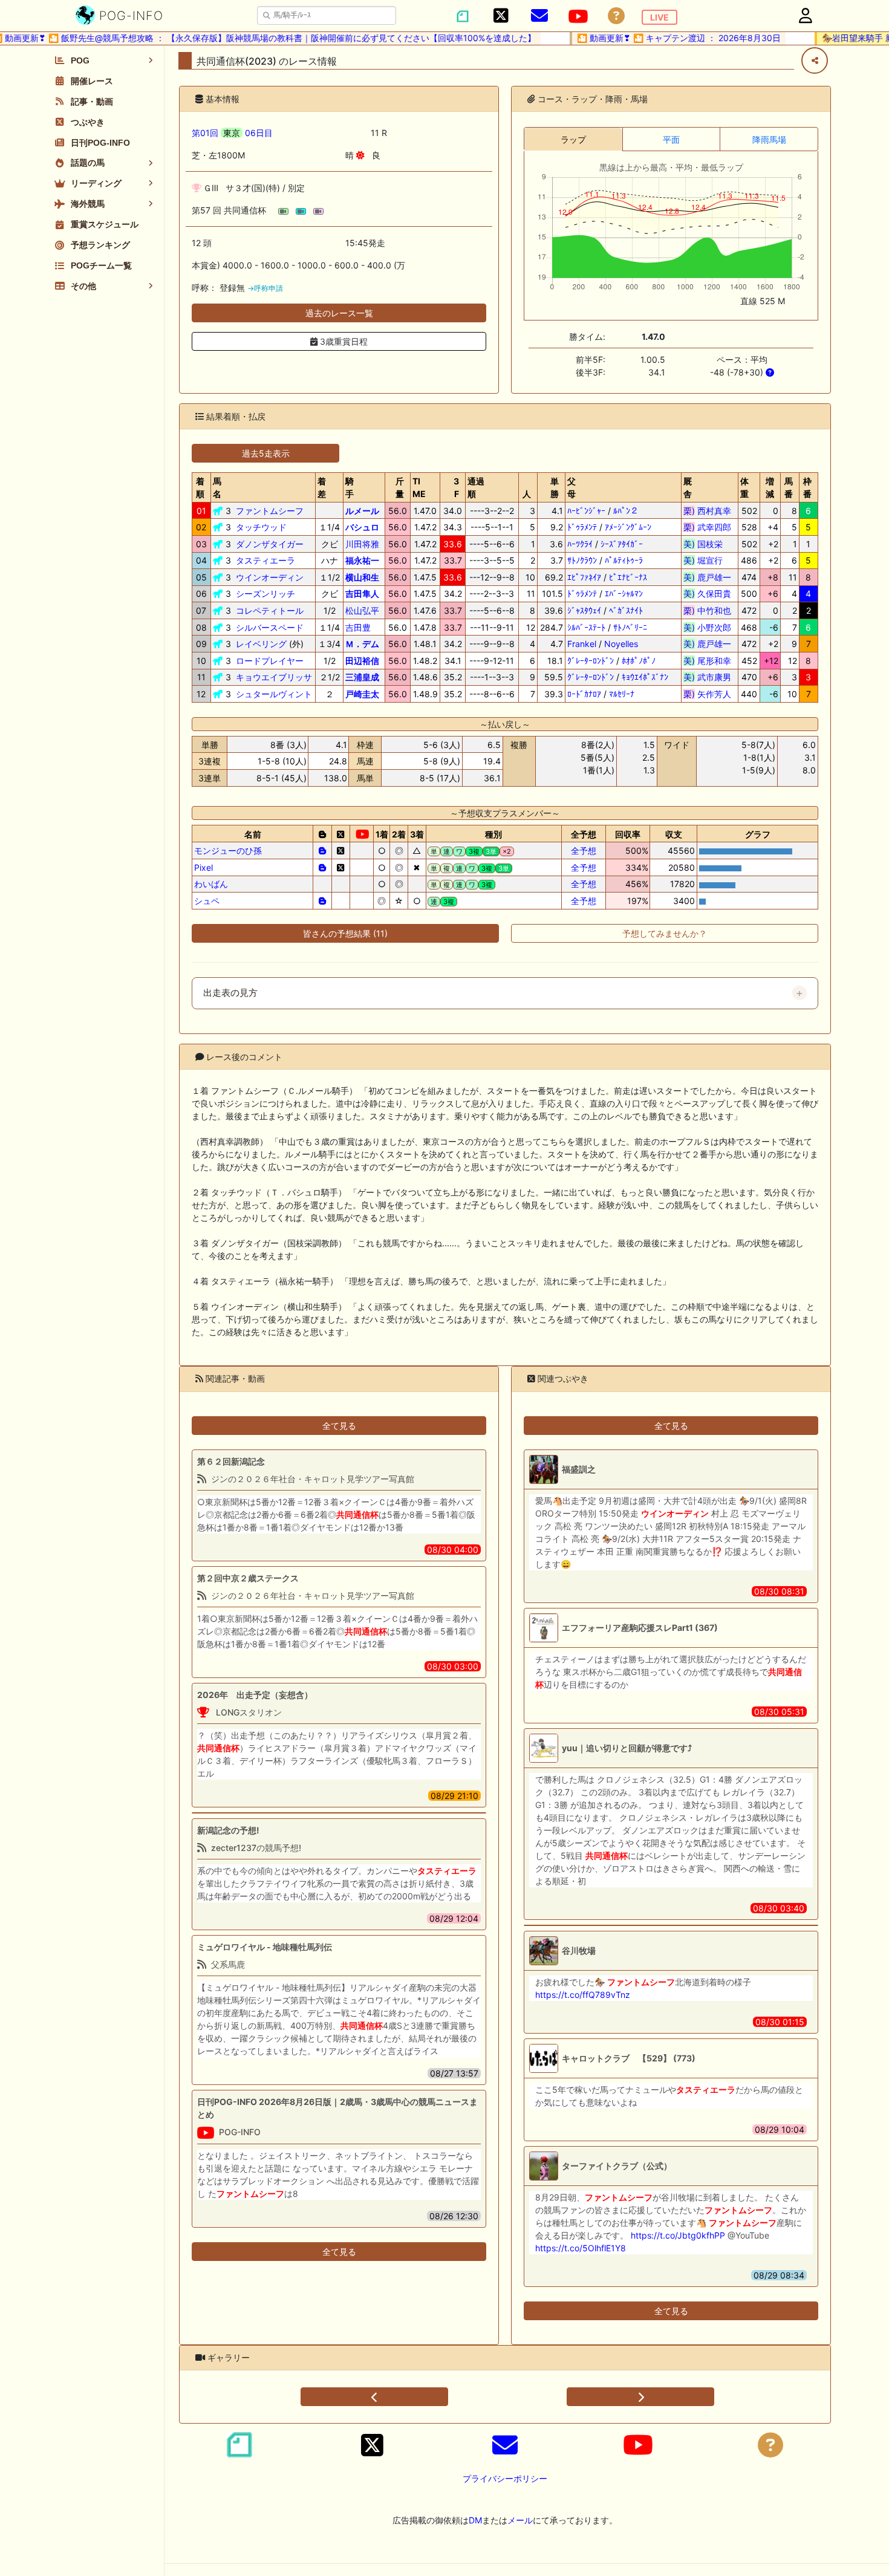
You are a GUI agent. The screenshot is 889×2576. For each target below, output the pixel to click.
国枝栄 (707, 544)
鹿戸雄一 (707, 577)
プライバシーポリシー (505, 2478)
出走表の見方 (230, 993)
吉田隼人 (362, 594)
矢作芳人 (707, 694)
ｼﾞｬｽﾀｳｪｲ (584, 610)
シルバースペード (270, 627)
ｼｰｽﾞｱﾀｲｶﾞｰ (622, 544)
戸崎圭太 (362, 694)
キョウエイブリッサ (274, 677)
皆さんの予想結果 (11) (345, 933)
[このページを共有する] (815, 60)
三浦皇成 (362, 677)
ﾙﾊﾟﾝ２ (626, 511)
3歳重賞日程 (343, 341)
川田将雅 (362, 544)
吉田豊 (358, 627)
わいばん (211, 884)
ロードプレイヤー (270, 661)
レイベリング (261, 644)
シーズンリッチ (265, 594)
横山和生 (362, 577)
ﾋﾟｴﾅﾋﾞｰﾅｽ (628, 577)
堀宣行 (707, 560)
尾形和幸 (707, 661)
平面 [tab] (671, 139)
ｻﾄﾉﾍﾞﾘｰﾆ (630, 627)
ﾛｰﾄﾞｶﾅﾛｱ (584, 694)
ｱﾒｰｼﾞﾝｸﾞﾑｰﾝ (628, 527)
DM (475, 2520)
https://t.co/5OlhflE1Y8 (581, 2248)
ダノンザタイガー (270, 544)
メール (520, 2520)
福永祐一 (362, 560)
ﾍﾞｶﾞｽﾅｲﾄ (626, 610)
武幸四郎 (707, 527)
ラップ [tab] (573, 139)
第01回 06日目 (232, 133)
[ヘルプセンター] (616, 16)
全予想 (584, 851)
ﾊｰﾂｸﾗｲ (580, 544)
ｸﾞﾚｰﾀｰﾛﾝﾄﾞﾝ (591, 661)
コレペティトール (270, 610)
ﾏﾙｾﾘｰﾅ (622, 694)
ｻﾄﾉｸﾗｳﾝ (582, 560)
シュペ (207, 901)
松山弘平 (362, 610)
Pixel (204, 867)
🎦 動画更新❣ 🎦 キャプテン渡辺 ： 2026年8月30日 (659, 38)
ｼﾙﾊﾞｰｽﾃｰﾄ (586, 627)
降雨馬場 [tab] (769, 139)
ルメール (362, 511)
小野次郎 (707, 627)
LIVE (659, 17)
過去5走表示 (266, 453)
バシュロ (362, 527)
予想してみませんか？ (665, 933)
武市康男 (707, 677)
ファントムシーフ (270, 511)
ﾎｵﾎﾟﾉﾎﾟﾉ (639, 661)
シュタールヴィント (274, 694)
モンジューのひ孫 (228, 851)
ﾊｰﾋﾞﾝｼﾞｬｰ (586, 511)
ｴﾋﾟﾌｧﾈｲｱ (584, 577)
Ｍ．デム (362, 644)
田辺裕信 (362, 661)
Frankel (582, 644)
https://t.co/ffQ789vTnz (583, 1995)
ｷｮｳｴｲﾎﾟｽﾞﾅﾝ (645, 677)
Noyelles (621, 644)
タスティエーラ (265, 560)
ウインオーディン (270, 577)
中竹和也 (707, 610)
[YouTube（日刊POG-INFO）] (578, 16)
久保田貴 (707, 594)
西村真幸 (707, 511)
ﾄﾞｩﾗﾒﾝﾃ (582, 527)
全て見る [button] (339, 1426)
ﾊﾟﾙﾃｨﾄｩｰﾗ (624, 560)
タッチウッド (261, 527)
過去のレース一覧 (339, 313)
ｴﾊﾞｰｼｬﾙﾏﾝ (624, 594)
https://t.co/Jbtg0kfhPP (678, 2235)
